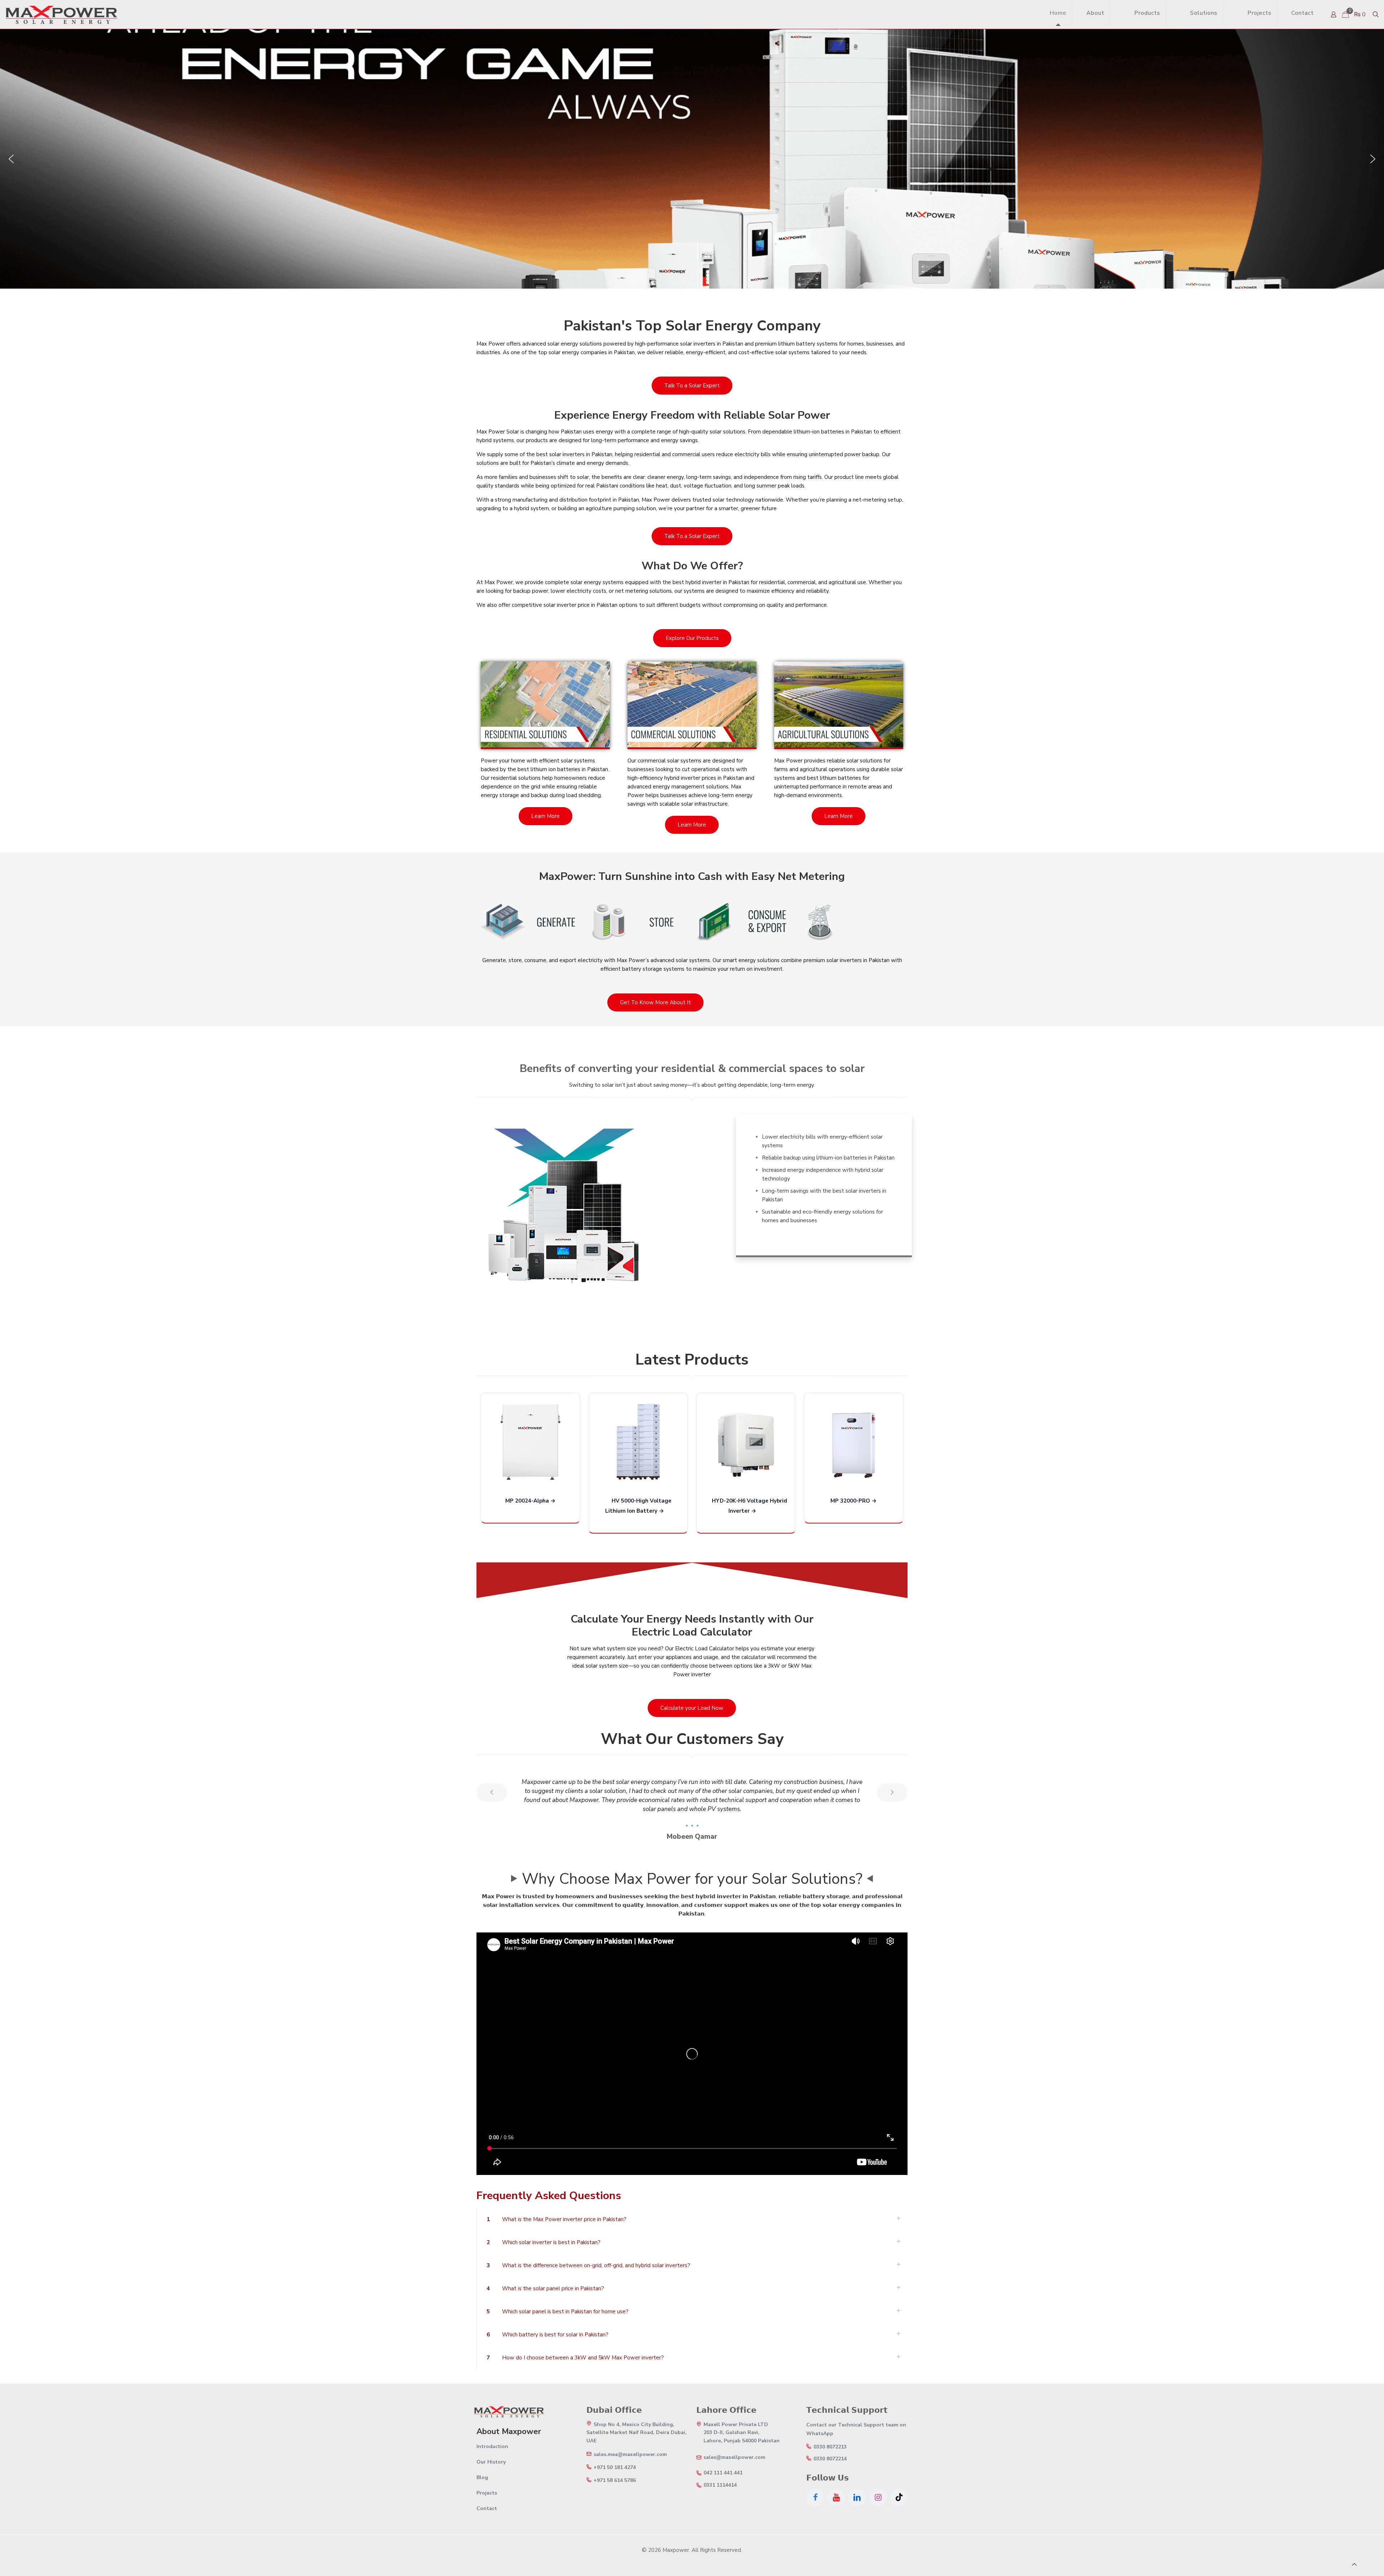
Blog (482, 2477)
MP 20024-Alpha (527, 1501)
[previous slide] (492, 1792)
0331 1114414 (720, 2485)
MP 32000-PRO (850, 1501)
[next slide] (892, 1792)
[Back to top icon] (1354, 2564)
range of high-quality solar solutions (701, 432)
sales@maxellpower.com (734, 2457)
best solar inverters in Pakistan (574, 454)
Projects (487, 2493)
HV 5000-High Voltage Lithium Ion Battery (638, 1506)
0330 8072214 (830, 2459)
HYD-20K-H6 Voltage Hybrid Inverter (749, 1506)
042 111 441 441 (723, 2473)
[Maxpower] (61, 14)
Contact (487, 2508)
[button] (11, 159)
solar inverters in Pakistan (712, 344)
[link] (1120, 13)
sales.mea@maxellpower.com (630, 2455)
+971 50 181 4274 (615, 2468)
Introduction (492, 2446)
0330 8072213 (830, 2447)
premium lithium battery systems (796, 344)
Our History (491, 2462)
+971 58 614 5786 (615, 2481)
